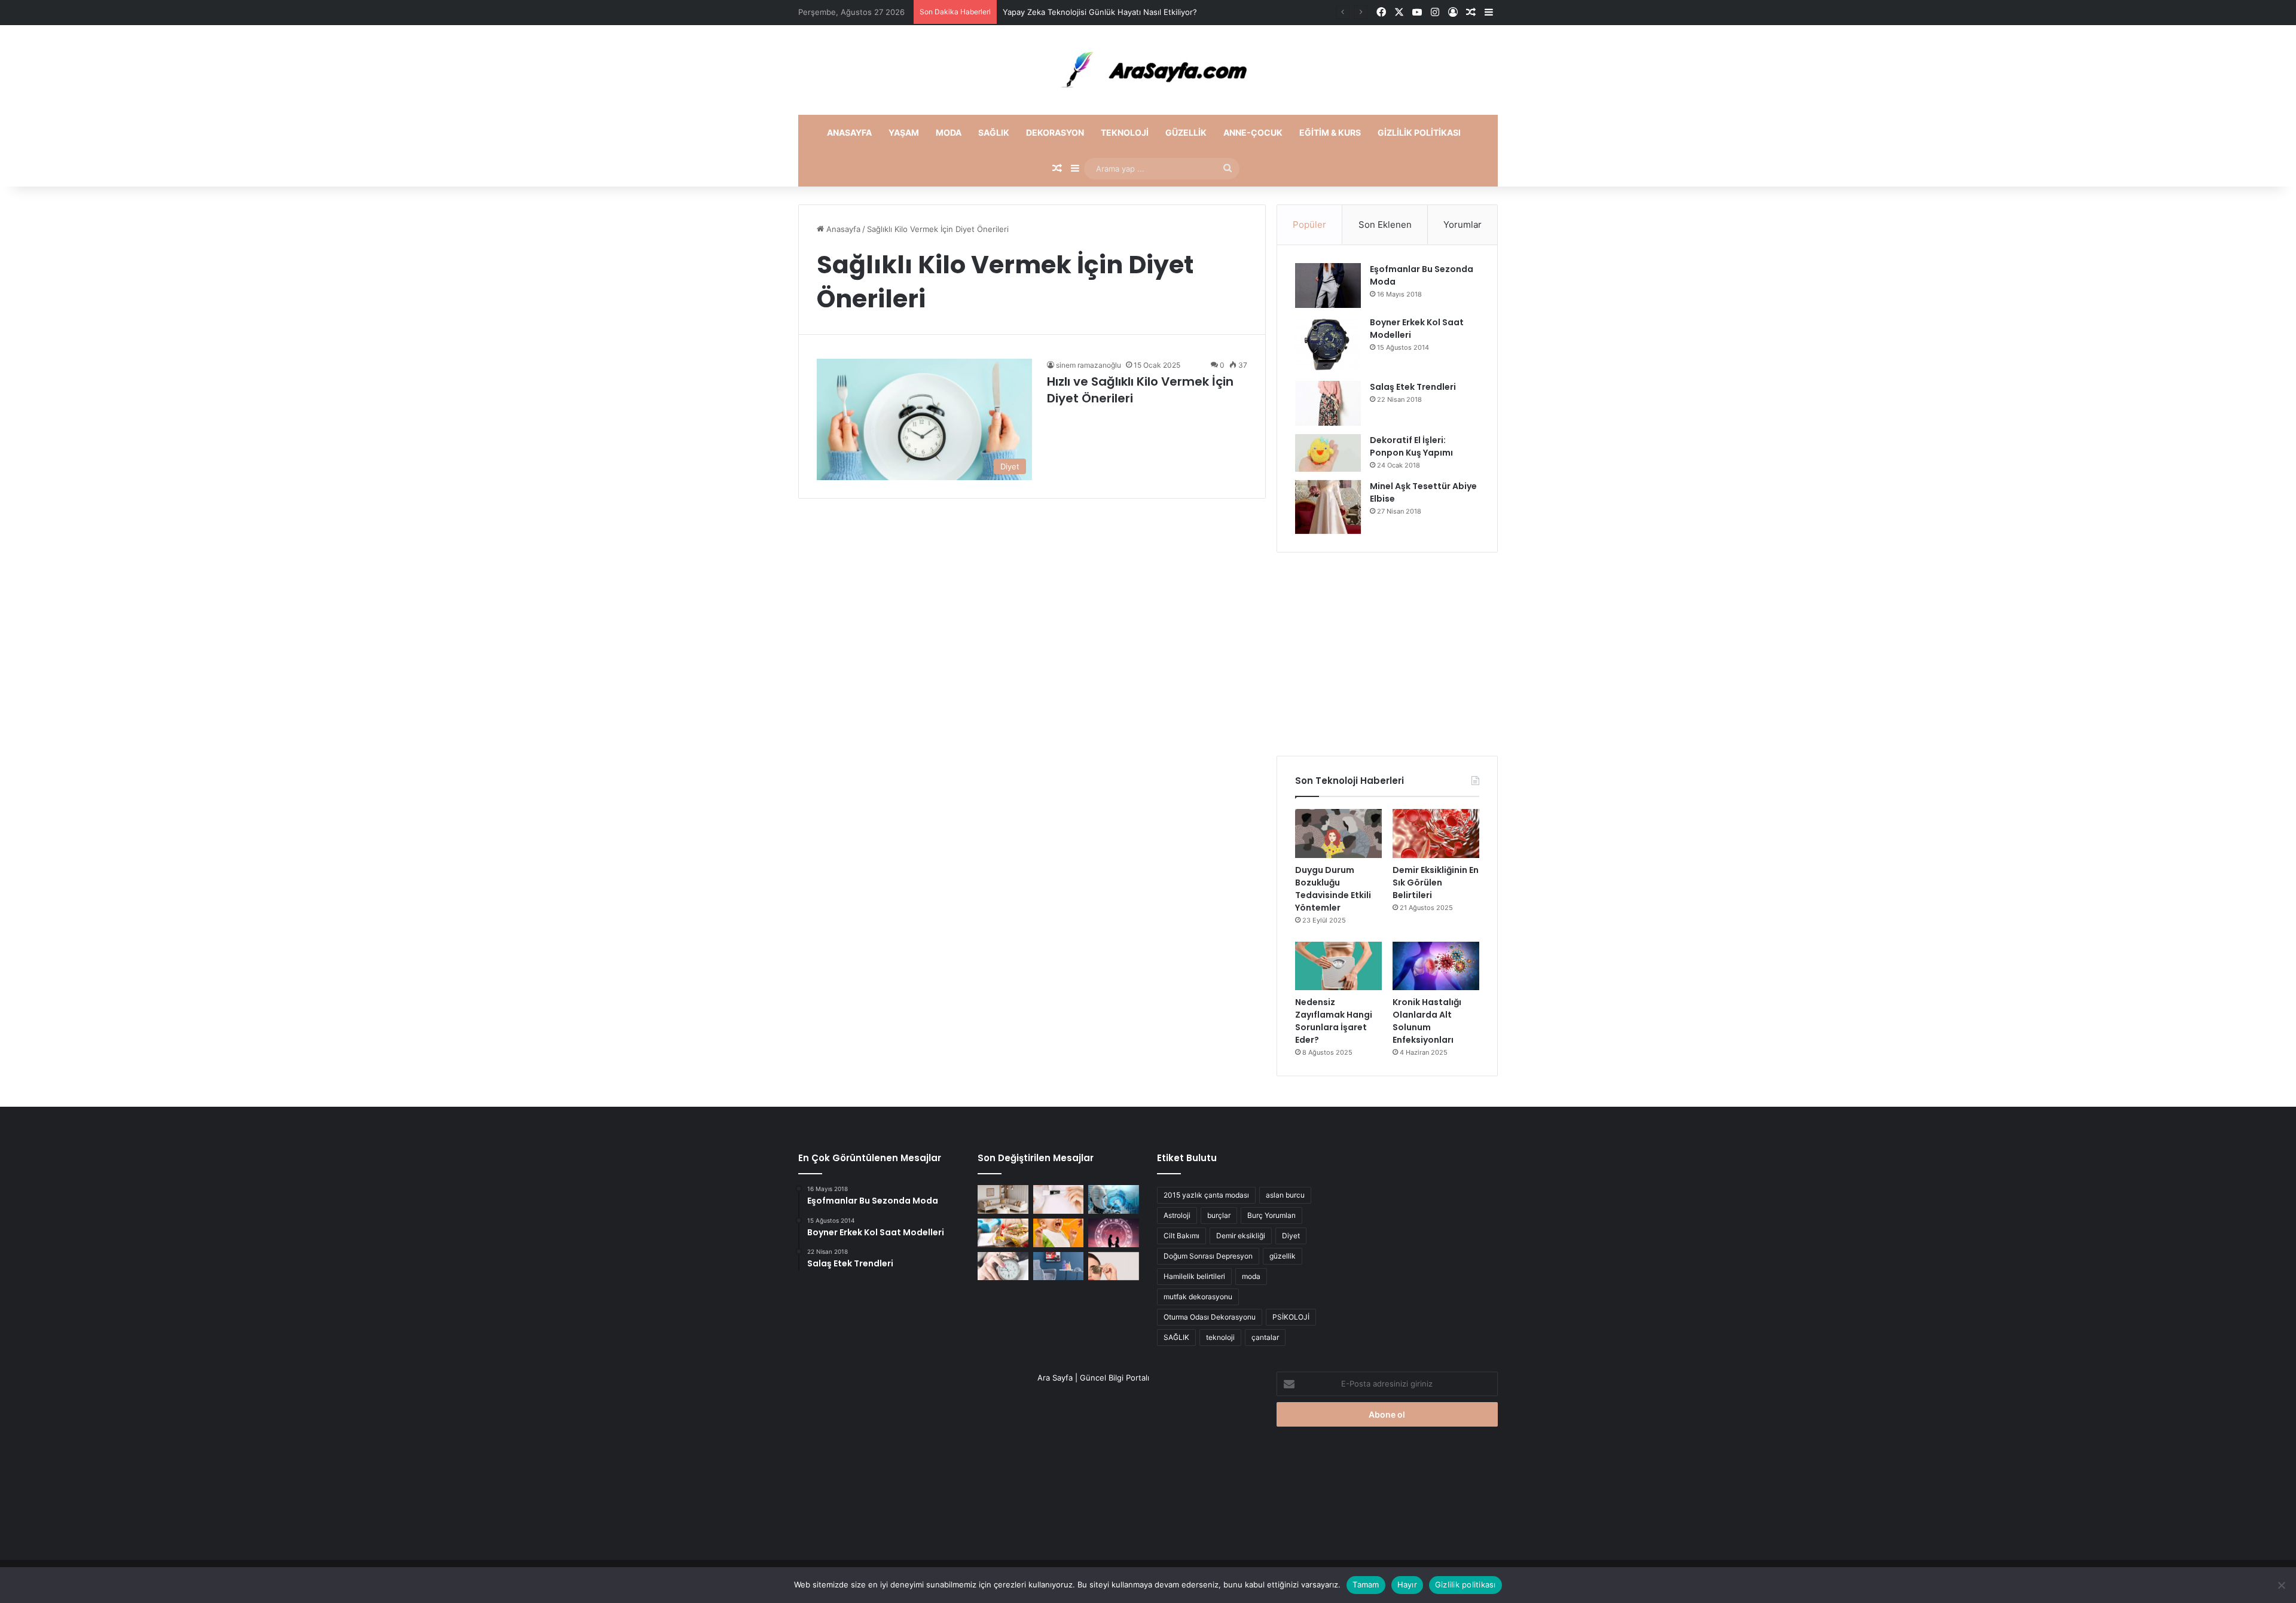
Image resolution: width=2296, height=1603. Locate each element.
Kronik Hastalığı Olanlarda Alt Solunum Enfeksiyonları (1427, 1021)
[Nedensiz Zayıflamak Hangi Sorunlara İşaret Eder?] (1338, 966)
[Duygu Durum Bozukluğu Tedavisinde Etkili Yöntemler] (1338, 833)
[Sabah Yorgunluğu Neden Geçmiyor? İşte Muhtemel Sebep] (1003, 1266)
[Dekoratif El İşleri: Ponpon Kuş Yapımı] (1328, 453)
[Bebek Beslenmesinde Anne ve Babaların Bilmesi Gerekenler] (1059, 1233)
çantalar (1265, 1337)
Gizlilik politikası (1419, 132)
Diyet (1291, 1236)
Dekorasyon (1055, 132)
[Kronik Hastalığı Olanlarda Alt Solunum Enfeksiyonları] (1436, 966)
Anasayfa (849, 132)
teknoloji (1220, 1337)
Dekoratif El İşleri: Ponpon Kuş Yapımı (1411, 446)
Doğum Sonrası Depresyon (1208, 1256)
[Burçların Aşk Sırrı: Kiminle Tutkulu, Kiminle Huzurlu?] (1114, 1233)
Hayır (1407, 1584)
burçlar (1219, 1215)
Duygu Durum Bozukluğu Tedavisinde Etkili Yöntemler (1333, 889)
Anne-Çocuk (1253, 132)
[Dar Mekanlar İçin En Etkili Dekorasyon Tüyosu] (1003, 1199)
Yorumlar (1463, 225)
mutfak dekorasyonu (1198, 1297)
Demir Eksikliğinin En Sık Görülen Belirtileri (1436, 883)
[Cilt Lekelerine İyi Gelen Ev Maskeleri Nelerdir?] (1059, 1199)
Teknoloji (1125, 132)
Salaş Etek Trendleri (1413, 387)
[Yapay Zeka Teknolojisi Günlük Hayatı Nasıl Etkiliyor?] (1114, 1199)
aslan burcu (1285, 1195)
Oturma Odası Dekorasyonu (1210, 1317)
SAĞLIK (1176, 1337)
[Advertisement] (1387, 654)
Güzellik (1186, 132)
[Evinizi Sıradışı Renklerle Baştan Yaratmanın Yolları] (1059, 1266)
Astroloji (1177, 1215)
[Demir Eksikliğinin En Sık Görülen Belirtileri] (1436, 833)
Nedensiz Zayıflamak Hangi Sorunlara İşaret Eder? (1334, 1021)
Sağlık (994, 132)
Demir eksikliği (1241, 1236)
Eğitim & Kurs (1330, 132)
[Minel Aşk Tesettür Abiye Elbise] (1328, 507)
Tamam (1366, 1584)
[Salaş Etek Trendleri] (1328, 403)
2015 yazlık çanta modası (1206, 1195)
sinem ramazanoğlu (1089, 365)
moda (1251, 1276)
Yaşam (904, 132)
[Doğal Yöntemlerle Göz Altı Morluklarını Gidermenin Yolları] (1114, 1266)
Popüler (1309, 225)
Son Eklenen (1385, 225)
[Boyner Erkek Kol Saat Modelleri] (1328, 344)
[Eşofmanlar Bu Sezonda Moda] (1328, 286)
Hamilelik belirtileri (1194, 1276)
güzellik (1283, 1256)
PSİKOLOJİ (1291, 1317)
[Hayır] (2281, 1585)
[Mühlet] (1148, 70)
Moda (949, 132)
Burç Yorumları (1271, 1215)
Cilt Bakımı (1181, 1236)
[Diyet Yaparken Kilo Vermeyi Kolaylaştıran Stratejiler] (1003, 1233)
